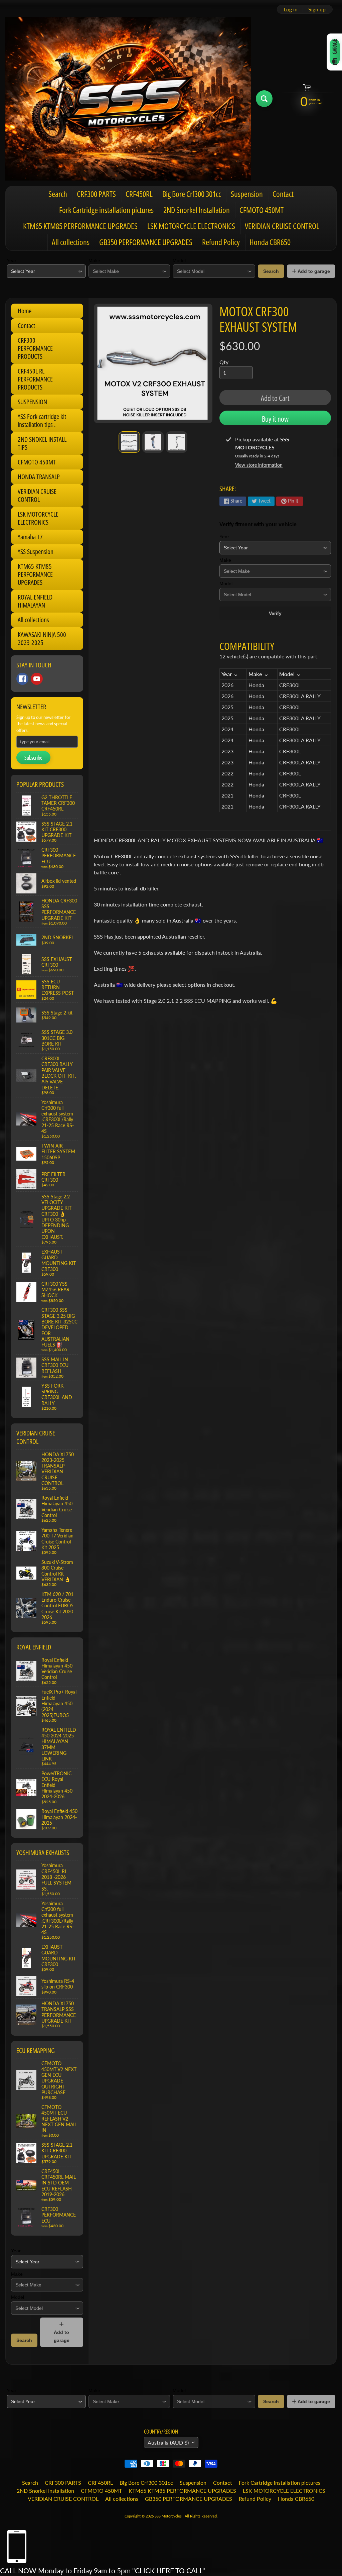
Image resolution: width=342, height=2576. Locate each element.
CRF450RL (139, 194)
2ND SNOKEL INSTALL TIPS (42, 443)
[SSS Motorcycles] (128, 99)
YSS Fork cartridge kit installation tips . (42, 420)
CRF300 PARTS (96, 194)
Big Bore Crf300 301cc (192, 194)
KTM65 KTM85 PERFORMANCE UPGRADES (80, 226)
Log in (291, 9)
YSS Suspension (36, 552)
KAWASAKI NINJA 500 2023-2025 (42, 638)
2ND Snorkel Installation (197, 210)
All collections (71, 242)
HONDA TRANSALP (39, 477)
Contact (283, 194)
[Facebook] (22, 679)
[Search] (264, 99)
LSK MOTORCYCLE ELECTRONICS (191, 226)
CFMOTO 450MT (262, 210)
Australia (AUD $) (168, 2442)
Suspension (247, 194)
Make (94, 260)
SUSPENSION (32, 402)
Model (179, 260)
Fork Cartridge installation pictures (106, 210)
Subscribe (33, 758)
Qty (224, 362)
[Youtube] (37, 679)
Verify (275, 613)
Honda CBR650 (270, 242)
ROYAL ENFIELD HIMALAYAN (35, 601)
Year (12, 260)
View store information (259, 465)
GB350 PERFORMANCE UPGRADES (146, 242)
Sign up (317, 9)
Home (25, 311)
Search (58, 194)
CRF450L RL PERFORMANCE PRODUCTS (35, 379)
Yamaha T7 (30, 537)
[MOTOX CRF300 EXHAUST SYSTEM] (129, 442)
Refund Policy (221, 242)
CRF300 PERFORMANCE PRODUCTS (35, 348)
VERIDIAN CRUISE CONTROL (282, 226)
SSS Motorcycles (169, 2516)
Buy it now (275, 419)
